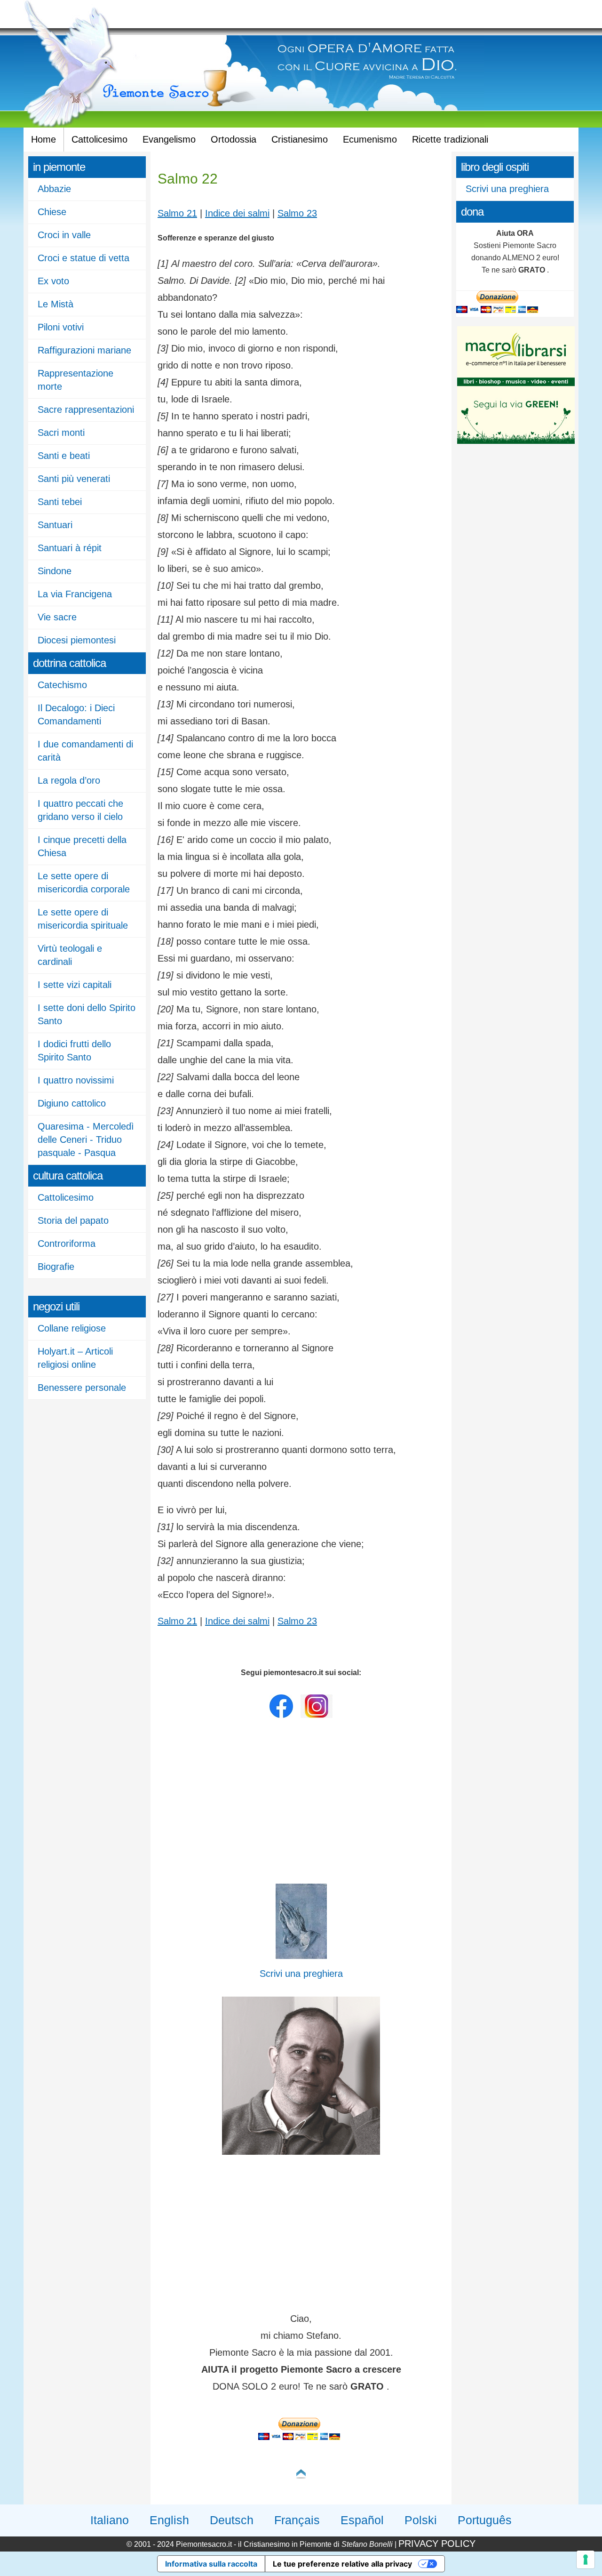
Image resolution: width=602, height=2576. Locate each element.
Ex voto (53, 281)
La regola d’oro (69, 780)
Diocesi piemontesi (77, 640)
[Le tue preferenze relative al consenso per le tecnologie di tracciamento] (586, 2560)
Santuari (55, 525)
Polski (421, 2520)
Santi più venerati (74, 479)
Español (362, 2520)
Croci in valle (64, 235)
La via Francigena (75, 594)
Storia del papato (73, 1220)
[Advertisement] (301, 1803)
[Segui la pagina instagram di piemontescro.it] (317, 1716)
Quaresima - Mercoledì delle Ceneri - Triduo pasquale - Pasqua (86, 1140)
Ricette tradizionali (450, 139)
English (169, 2520)
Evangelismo (169, 139)
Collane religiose (72, 1328)
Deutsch (232, 2520)
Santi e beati (64, 456)
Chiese (52, 212)
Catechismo (62, 685)
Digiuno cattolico (72, 1103)
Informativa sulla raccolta (211, 2564)
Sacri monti (61, 433)
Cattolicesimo (99, 139)
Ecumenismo (370, 139)
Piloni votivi (61, 327)
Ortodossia (234, 139)
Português (485, 2520)
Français (297, 2520)
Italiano (110, 2520)
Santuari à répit (70, 548)
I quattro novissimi (76, 1080)
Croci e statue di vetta (83, 258)
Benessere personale (82, 1388)
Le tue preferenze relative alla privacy (342, 2564)
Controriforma (67, 1244)
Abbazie (54, 189)
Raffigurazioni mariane (84, 350)
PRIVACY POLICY (437, 2544)
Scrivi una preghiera (507, 189)
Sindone (55, 571)
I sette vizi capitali (75, 985)
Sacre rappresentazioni (86, 409)
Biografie (56, 1267)
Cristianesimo (300, 139)
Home (44, 139)
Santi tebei (60, 502)
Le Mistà (55, 304)
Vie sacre (57, 617)
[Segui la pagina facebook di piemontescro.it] (281, 1716)
